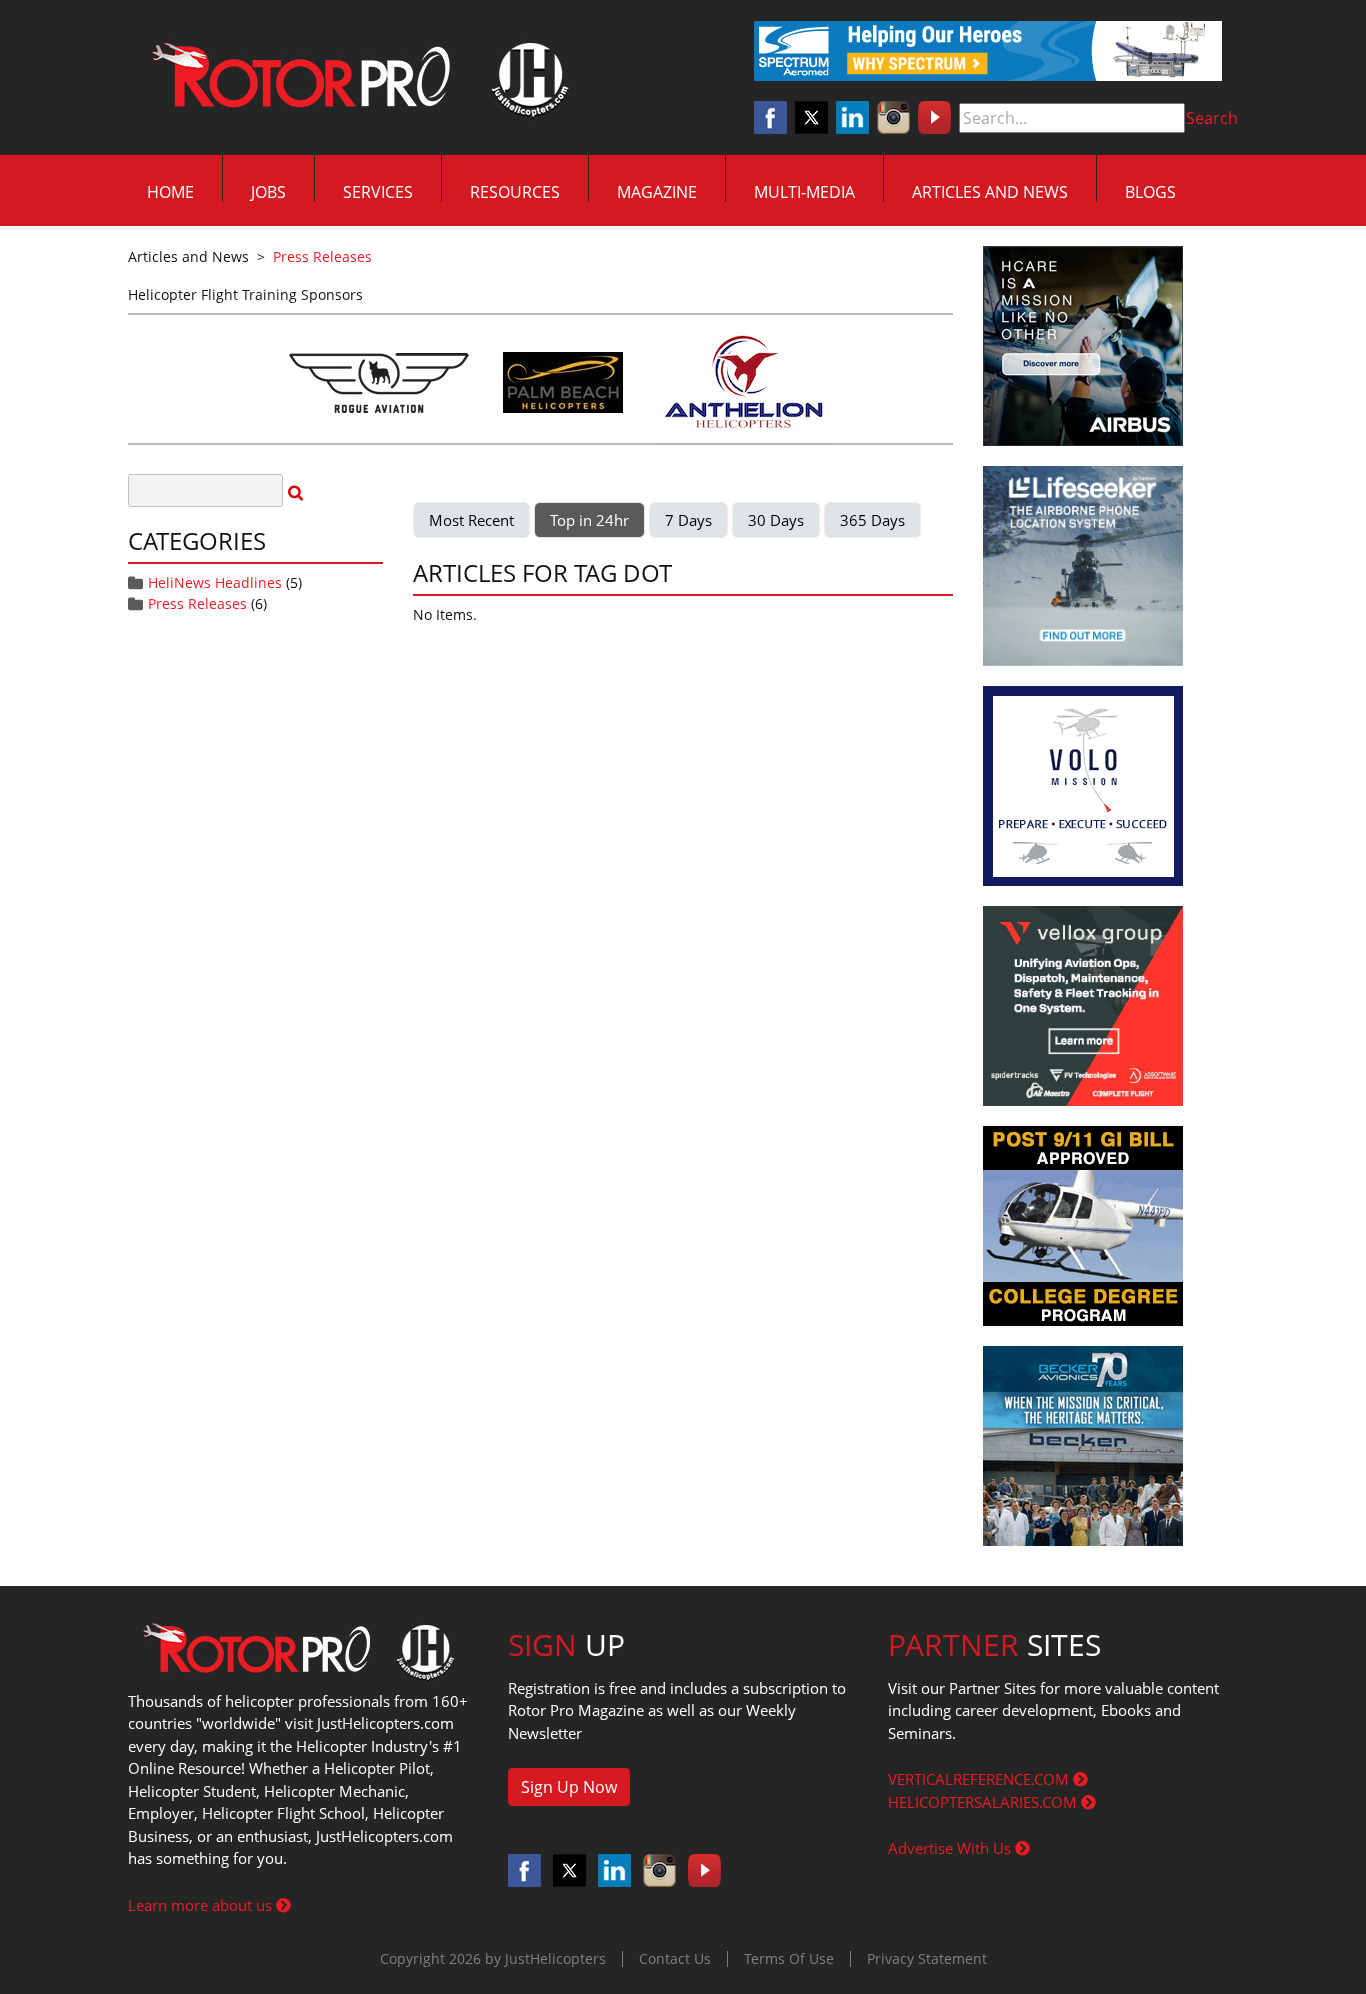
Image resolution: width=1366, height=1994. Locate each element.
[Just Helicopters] (356, 78)
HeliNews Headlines (215, 582)
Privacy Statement (927, 1958)
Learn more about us (202, 1905)
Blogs (1150, 192)
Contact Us (675, 1958)
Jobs (268, 192)
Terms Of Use (789, 1958)
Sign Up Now (569, 1787)
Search (1212, 118)
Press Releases (197, 603)
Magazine (657, 192)
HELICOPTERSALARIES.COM (984, 1802)
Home (170, 192)
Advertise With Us (951, 1848)
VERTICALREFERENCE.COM (980, 1779)
